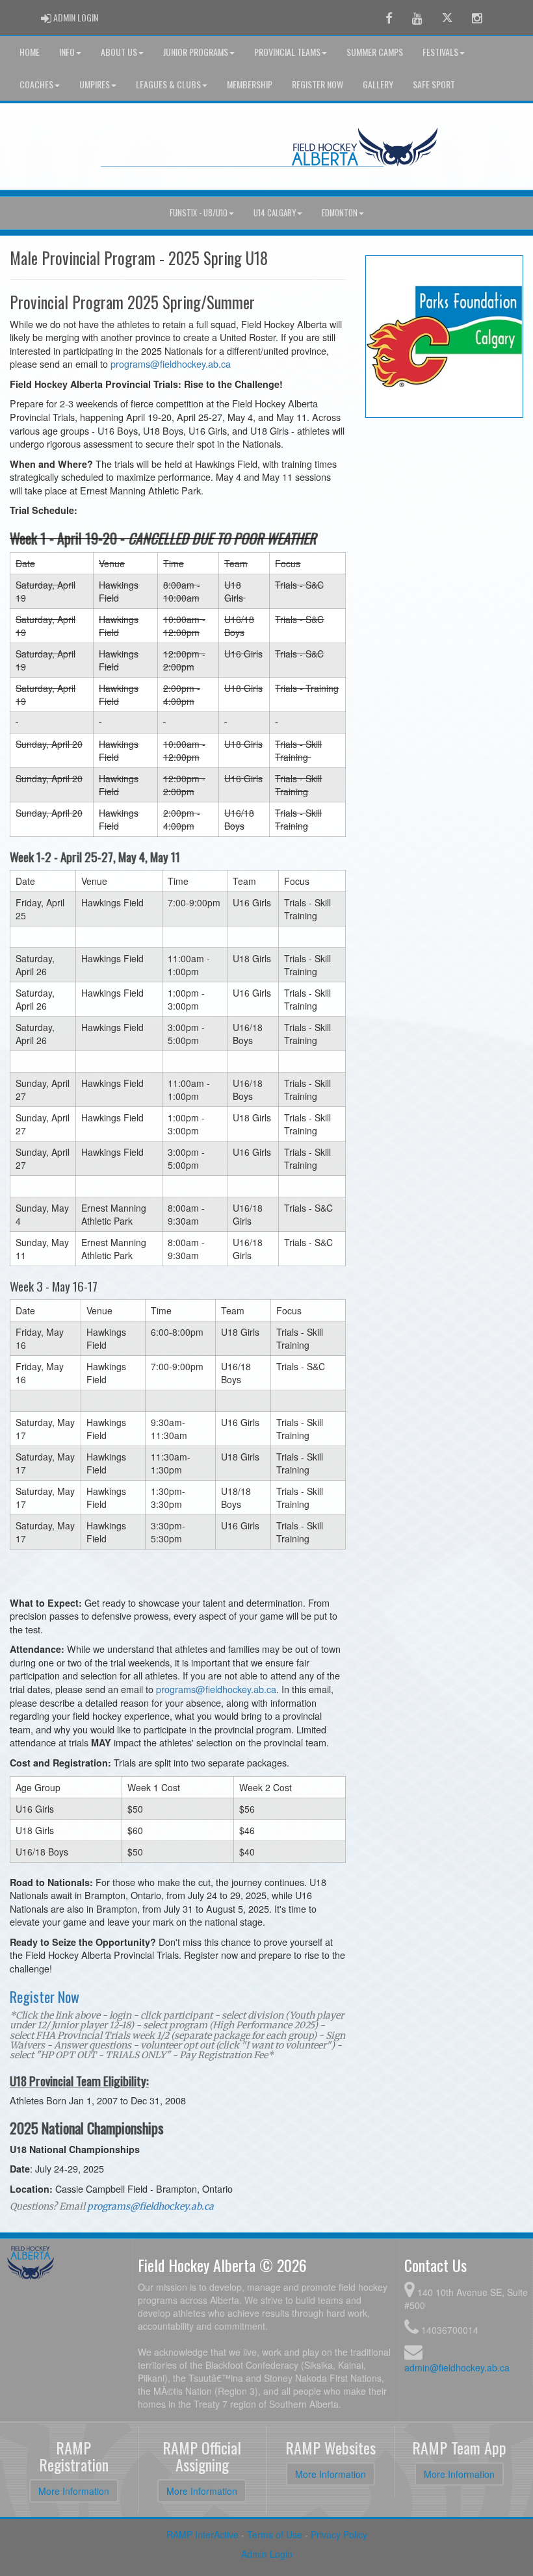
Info (67, 52)
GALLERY (378, 84)
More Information (74, 2491)
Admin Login (267, 2554)
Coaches (36, 84)
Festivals (440, 52)
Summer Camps (375, 52)
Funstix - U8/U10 (199, 213)
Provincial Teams (287, 52)
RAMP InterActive (202, 2534)
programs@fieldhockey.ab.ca (171, 363)
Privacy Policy (339, 2534)
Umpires (95, 84)
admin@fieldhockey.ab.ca (457, 2367)
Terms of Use (275, 2534)
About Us (119, 52)
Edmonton (340, 213)
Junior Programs (196, 52)
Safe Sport (434, 84)
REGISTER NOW (318, 84)
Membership (250, 84)
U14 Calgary (275, 213)
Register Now (45, 1996)
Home (30, 52)
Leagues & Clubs (168, 84)
